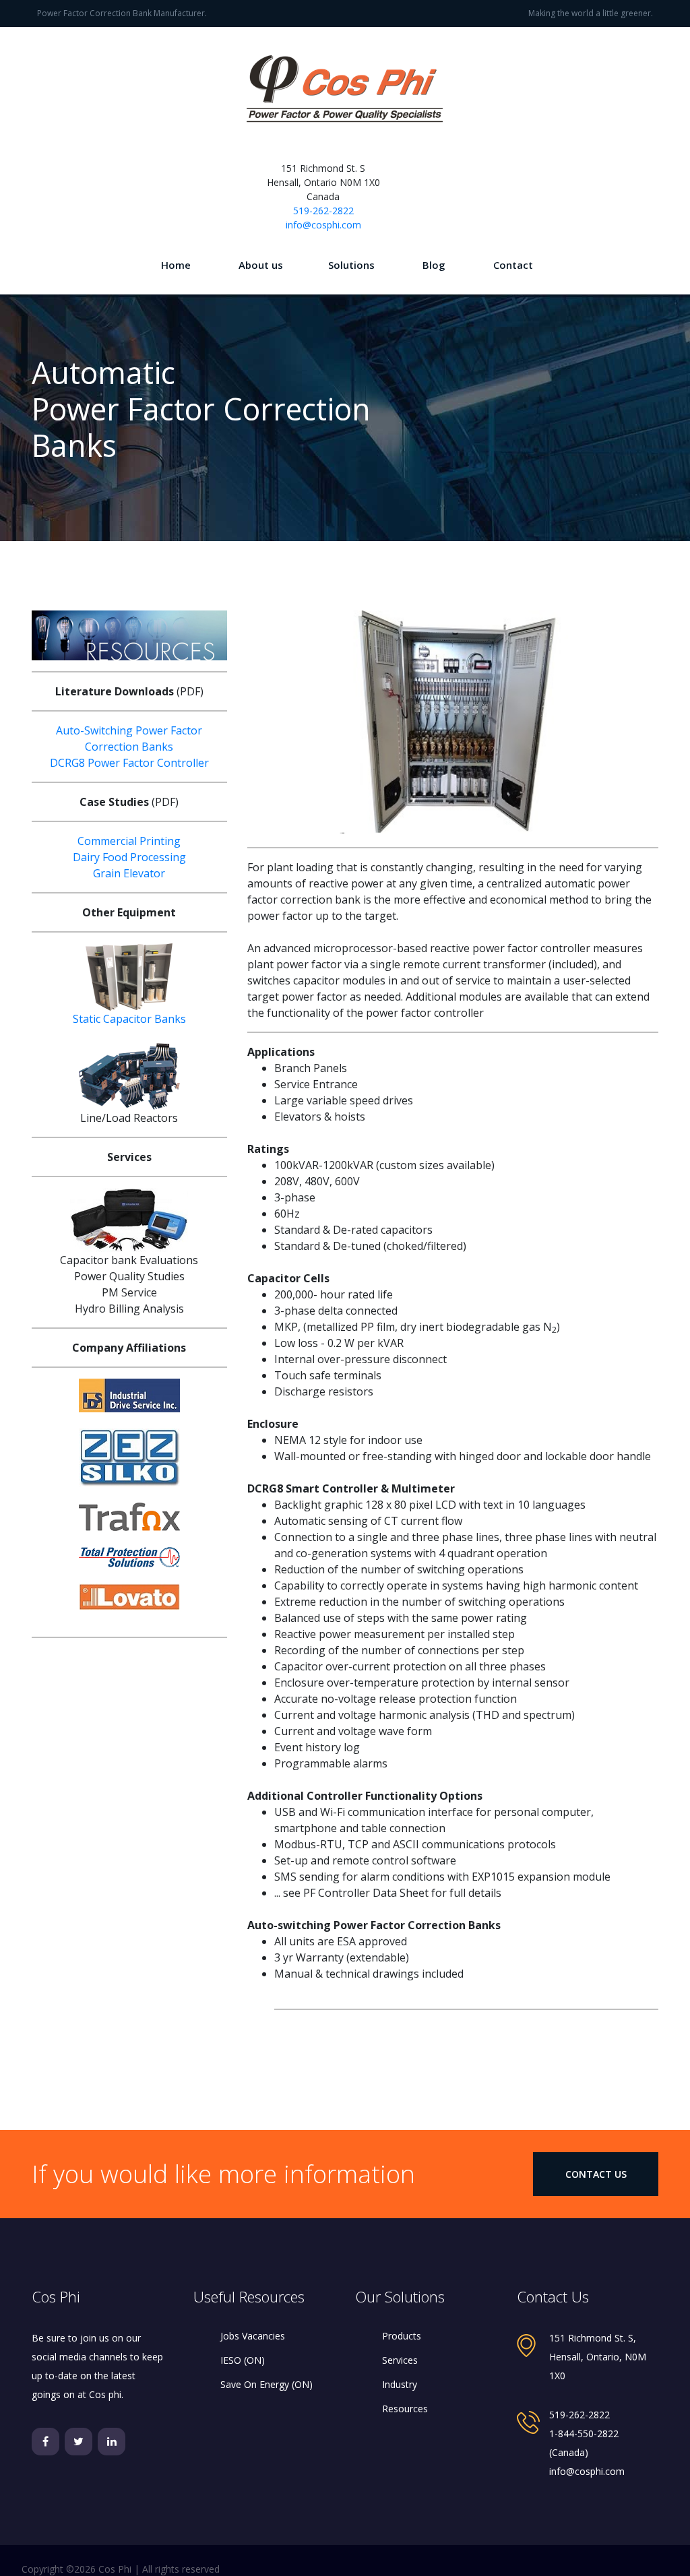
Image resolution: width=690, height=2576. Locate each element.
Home (176, 265)
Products (402, 2336)
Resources (405, 2409)
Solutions (351, 265)
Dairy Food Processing (129, 857)
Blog (434, 265)
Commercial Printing (129, 841)
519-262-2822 (323, 211)
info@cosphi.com (323, 225)
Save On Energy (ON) (266, 2384)
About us (261, 265)
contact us (596, 2174)
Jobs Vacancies (253, 2336)
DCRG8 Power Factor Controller (129, 763)
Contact (513, 265)
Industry (400, 2384)
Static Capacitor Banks (129, 1019)
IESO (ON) (243, 2360)
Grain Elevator (129, 873)
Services (400, 2360)
